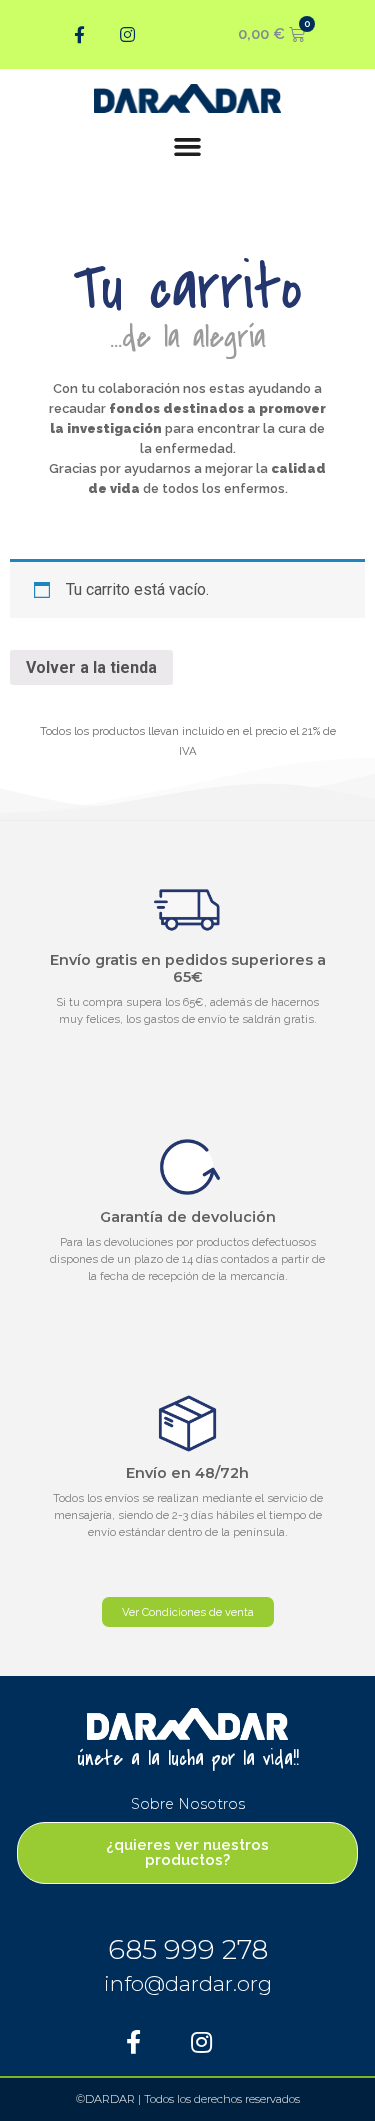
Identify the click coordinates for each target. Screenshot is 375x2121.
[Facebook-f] (80, 35)
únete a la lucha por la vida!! (188, 1759)
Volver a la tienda (91, 667)
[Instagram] (128, 35)
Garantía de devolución (188, 1217)
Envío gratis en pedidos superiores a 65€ (188, 968)
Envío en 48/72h (187, 1473)
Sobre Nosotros (188, 1804)
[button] (188, 147)
